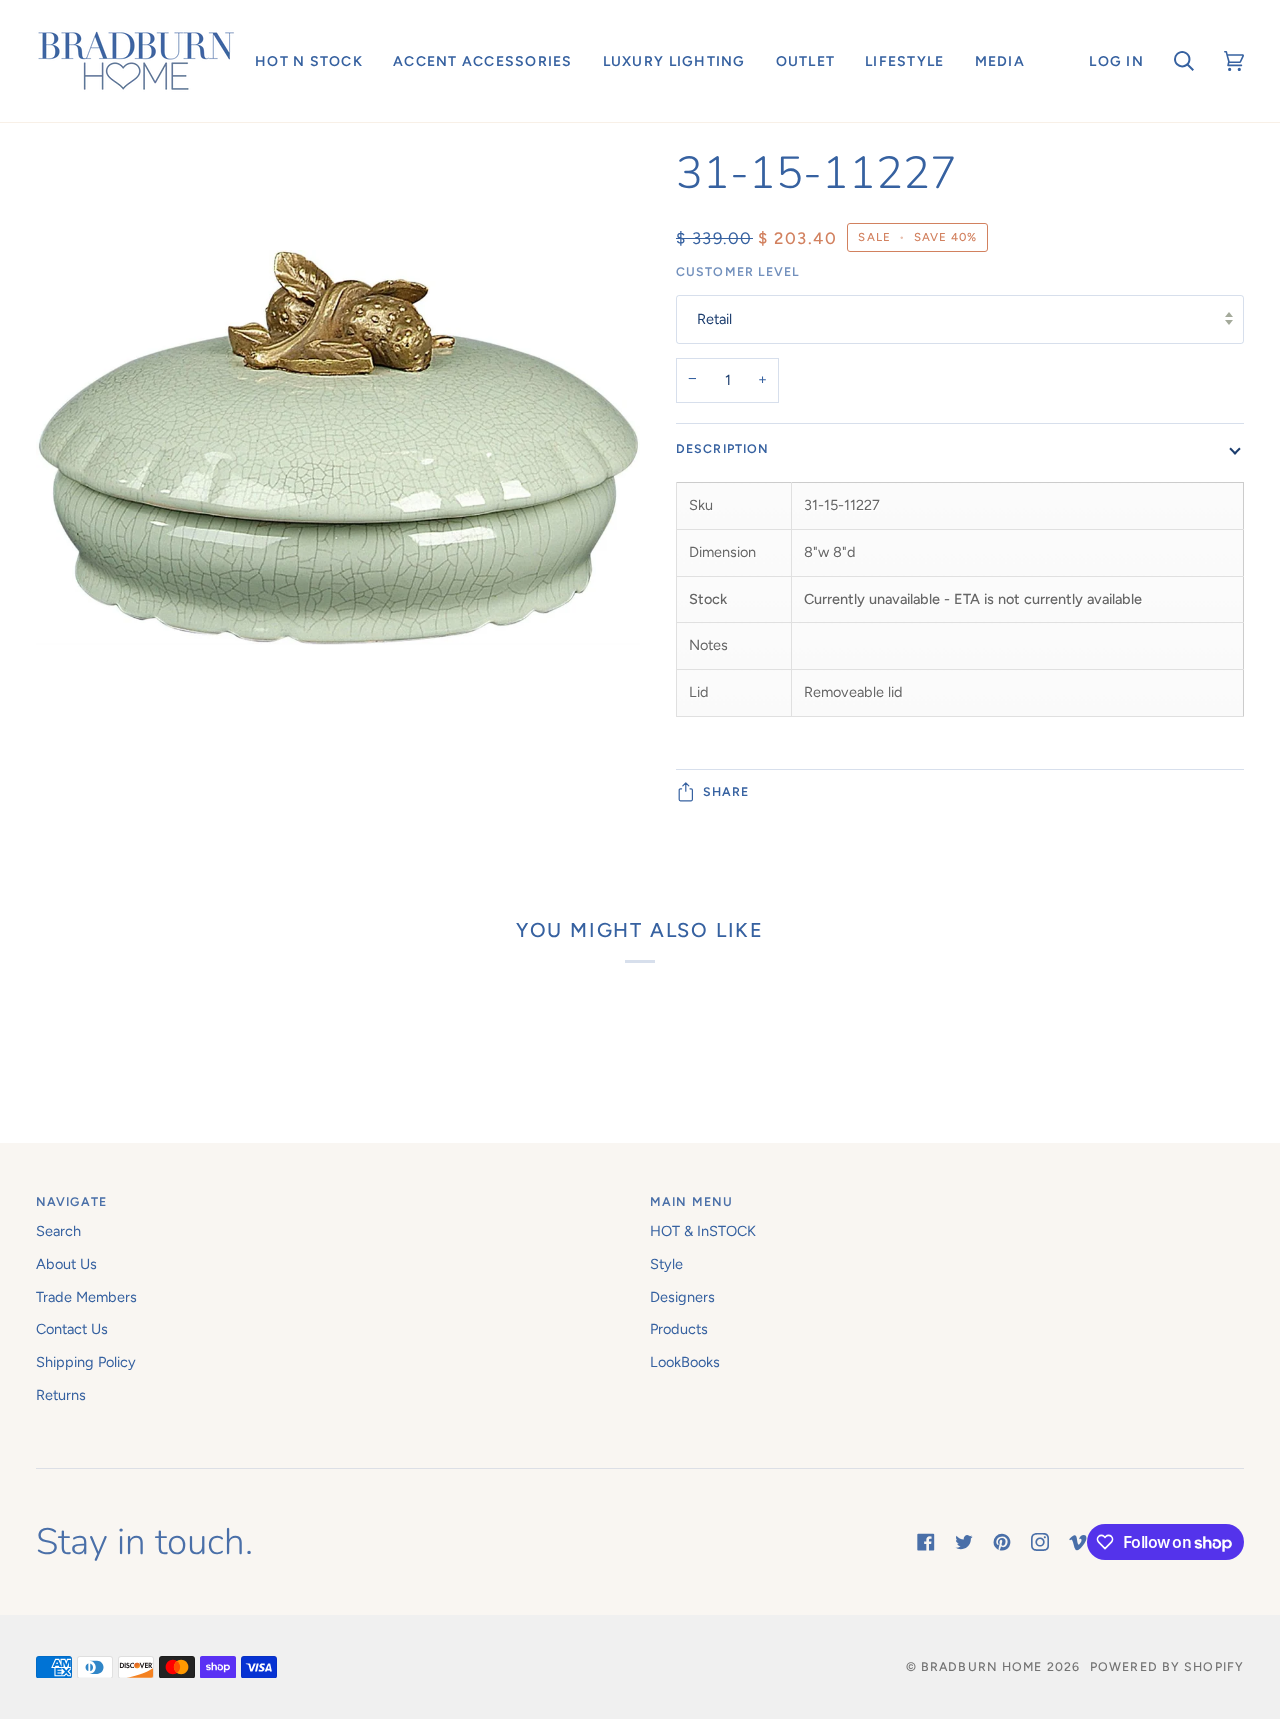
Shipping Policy (86, 1362)
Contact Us (72, 1329)
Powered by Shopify (1167, 1666)
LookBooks (685, 1362)
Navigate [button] (71, 1201)
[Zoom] (338, 448)
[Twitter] (964, 1542)
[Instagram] (1040, 1542)
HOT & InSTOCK (703, 1231)
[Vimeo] (1078, 1542)
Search (58, 1231)
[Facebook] (926, 1542)
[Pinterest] (1002, 1542)
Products (679, 1329)
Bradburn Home (981, 1666)
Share (726, 790)
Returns (61, 1395)
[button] (309, 61)
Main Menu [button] (691, 1201)
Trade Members (86, 1297)
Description (722, 447)
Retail (714, 319)
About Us (66, 1264)
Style (666, 1264)
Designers (682, 1297)
